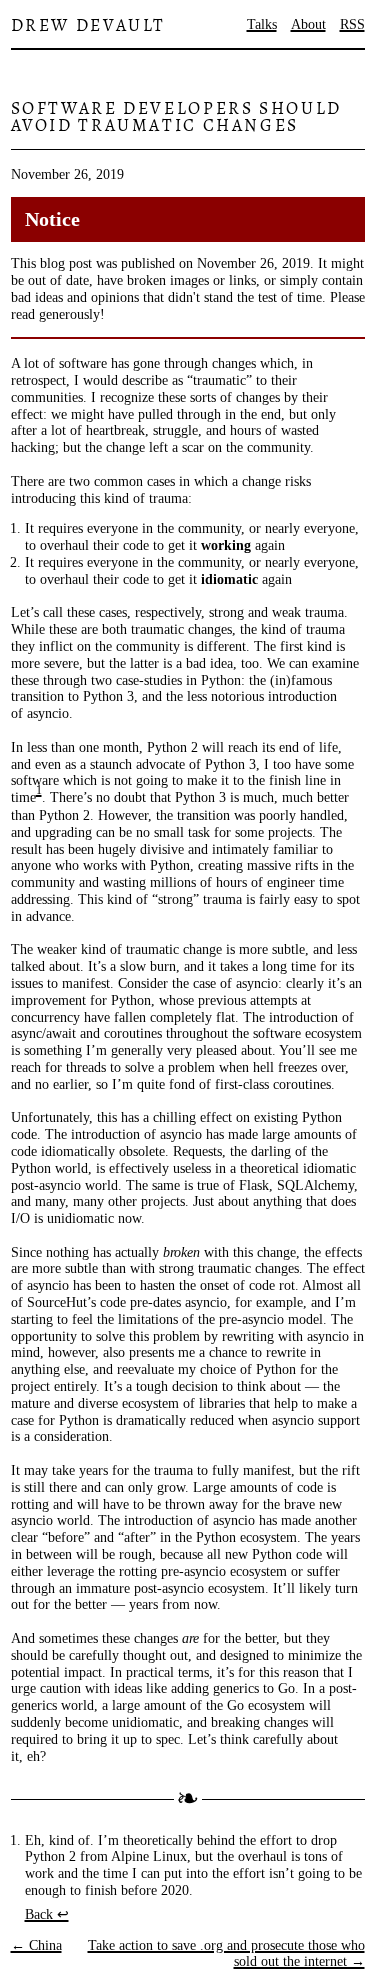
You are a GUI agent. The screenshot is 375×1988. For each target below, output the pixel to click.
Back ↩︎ (47, 1914)
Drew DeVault (89, 25)
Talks (262, 24)
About (308, 24)
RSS (352, 24)
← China (36, 1945)
